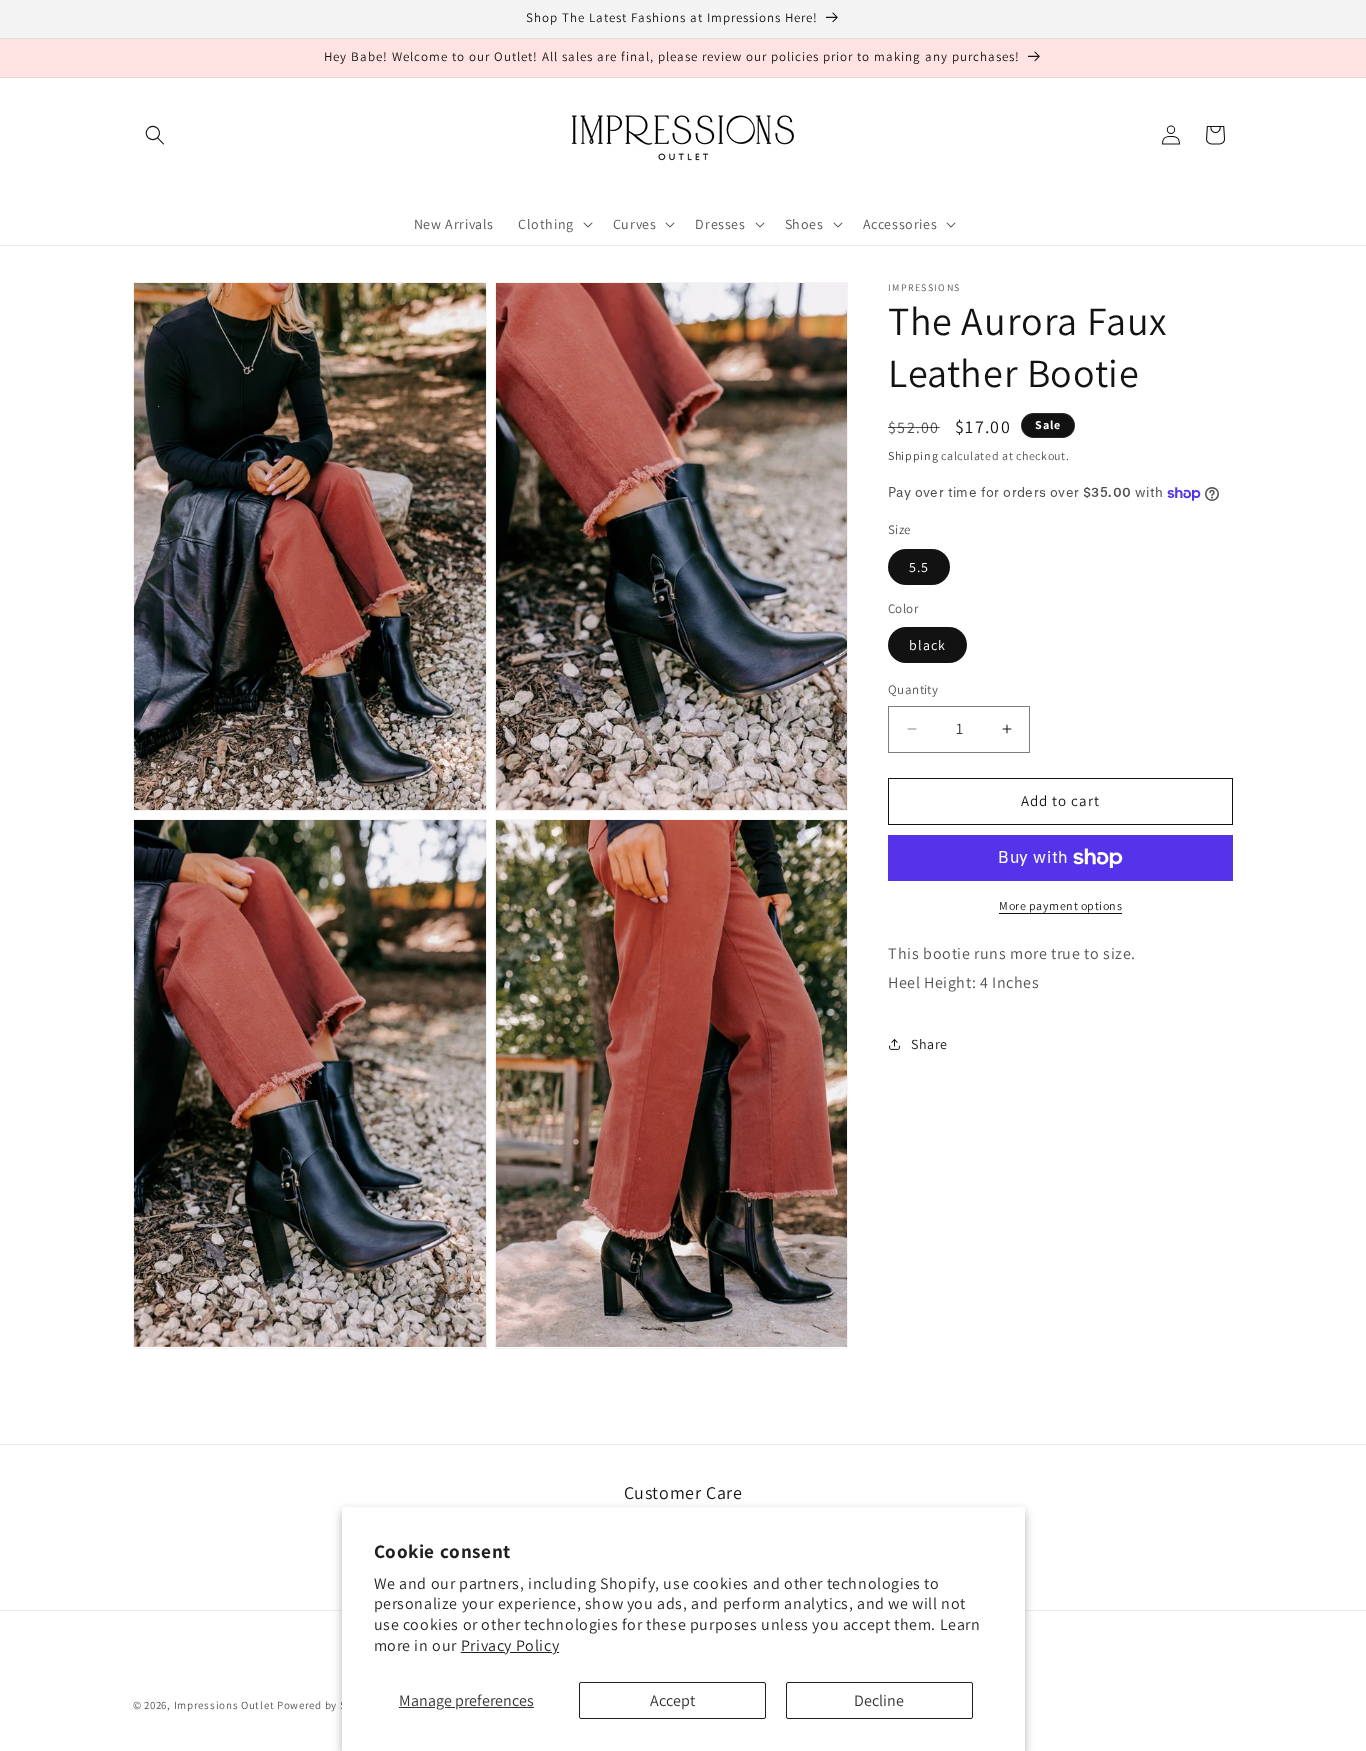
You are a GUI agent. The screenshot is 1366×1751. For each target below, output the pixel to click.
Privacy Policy (510, 1645)
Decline (879, 1700)
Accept (672, 1700)
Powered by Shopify (328, 1705)
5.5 (919, 567)
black (927, 645)
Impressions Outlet (224, 1705)
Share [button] (929, 1044)
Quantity (913, 689)
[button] (155, 135)
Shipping (913, 455)
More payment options (1060, 905)
